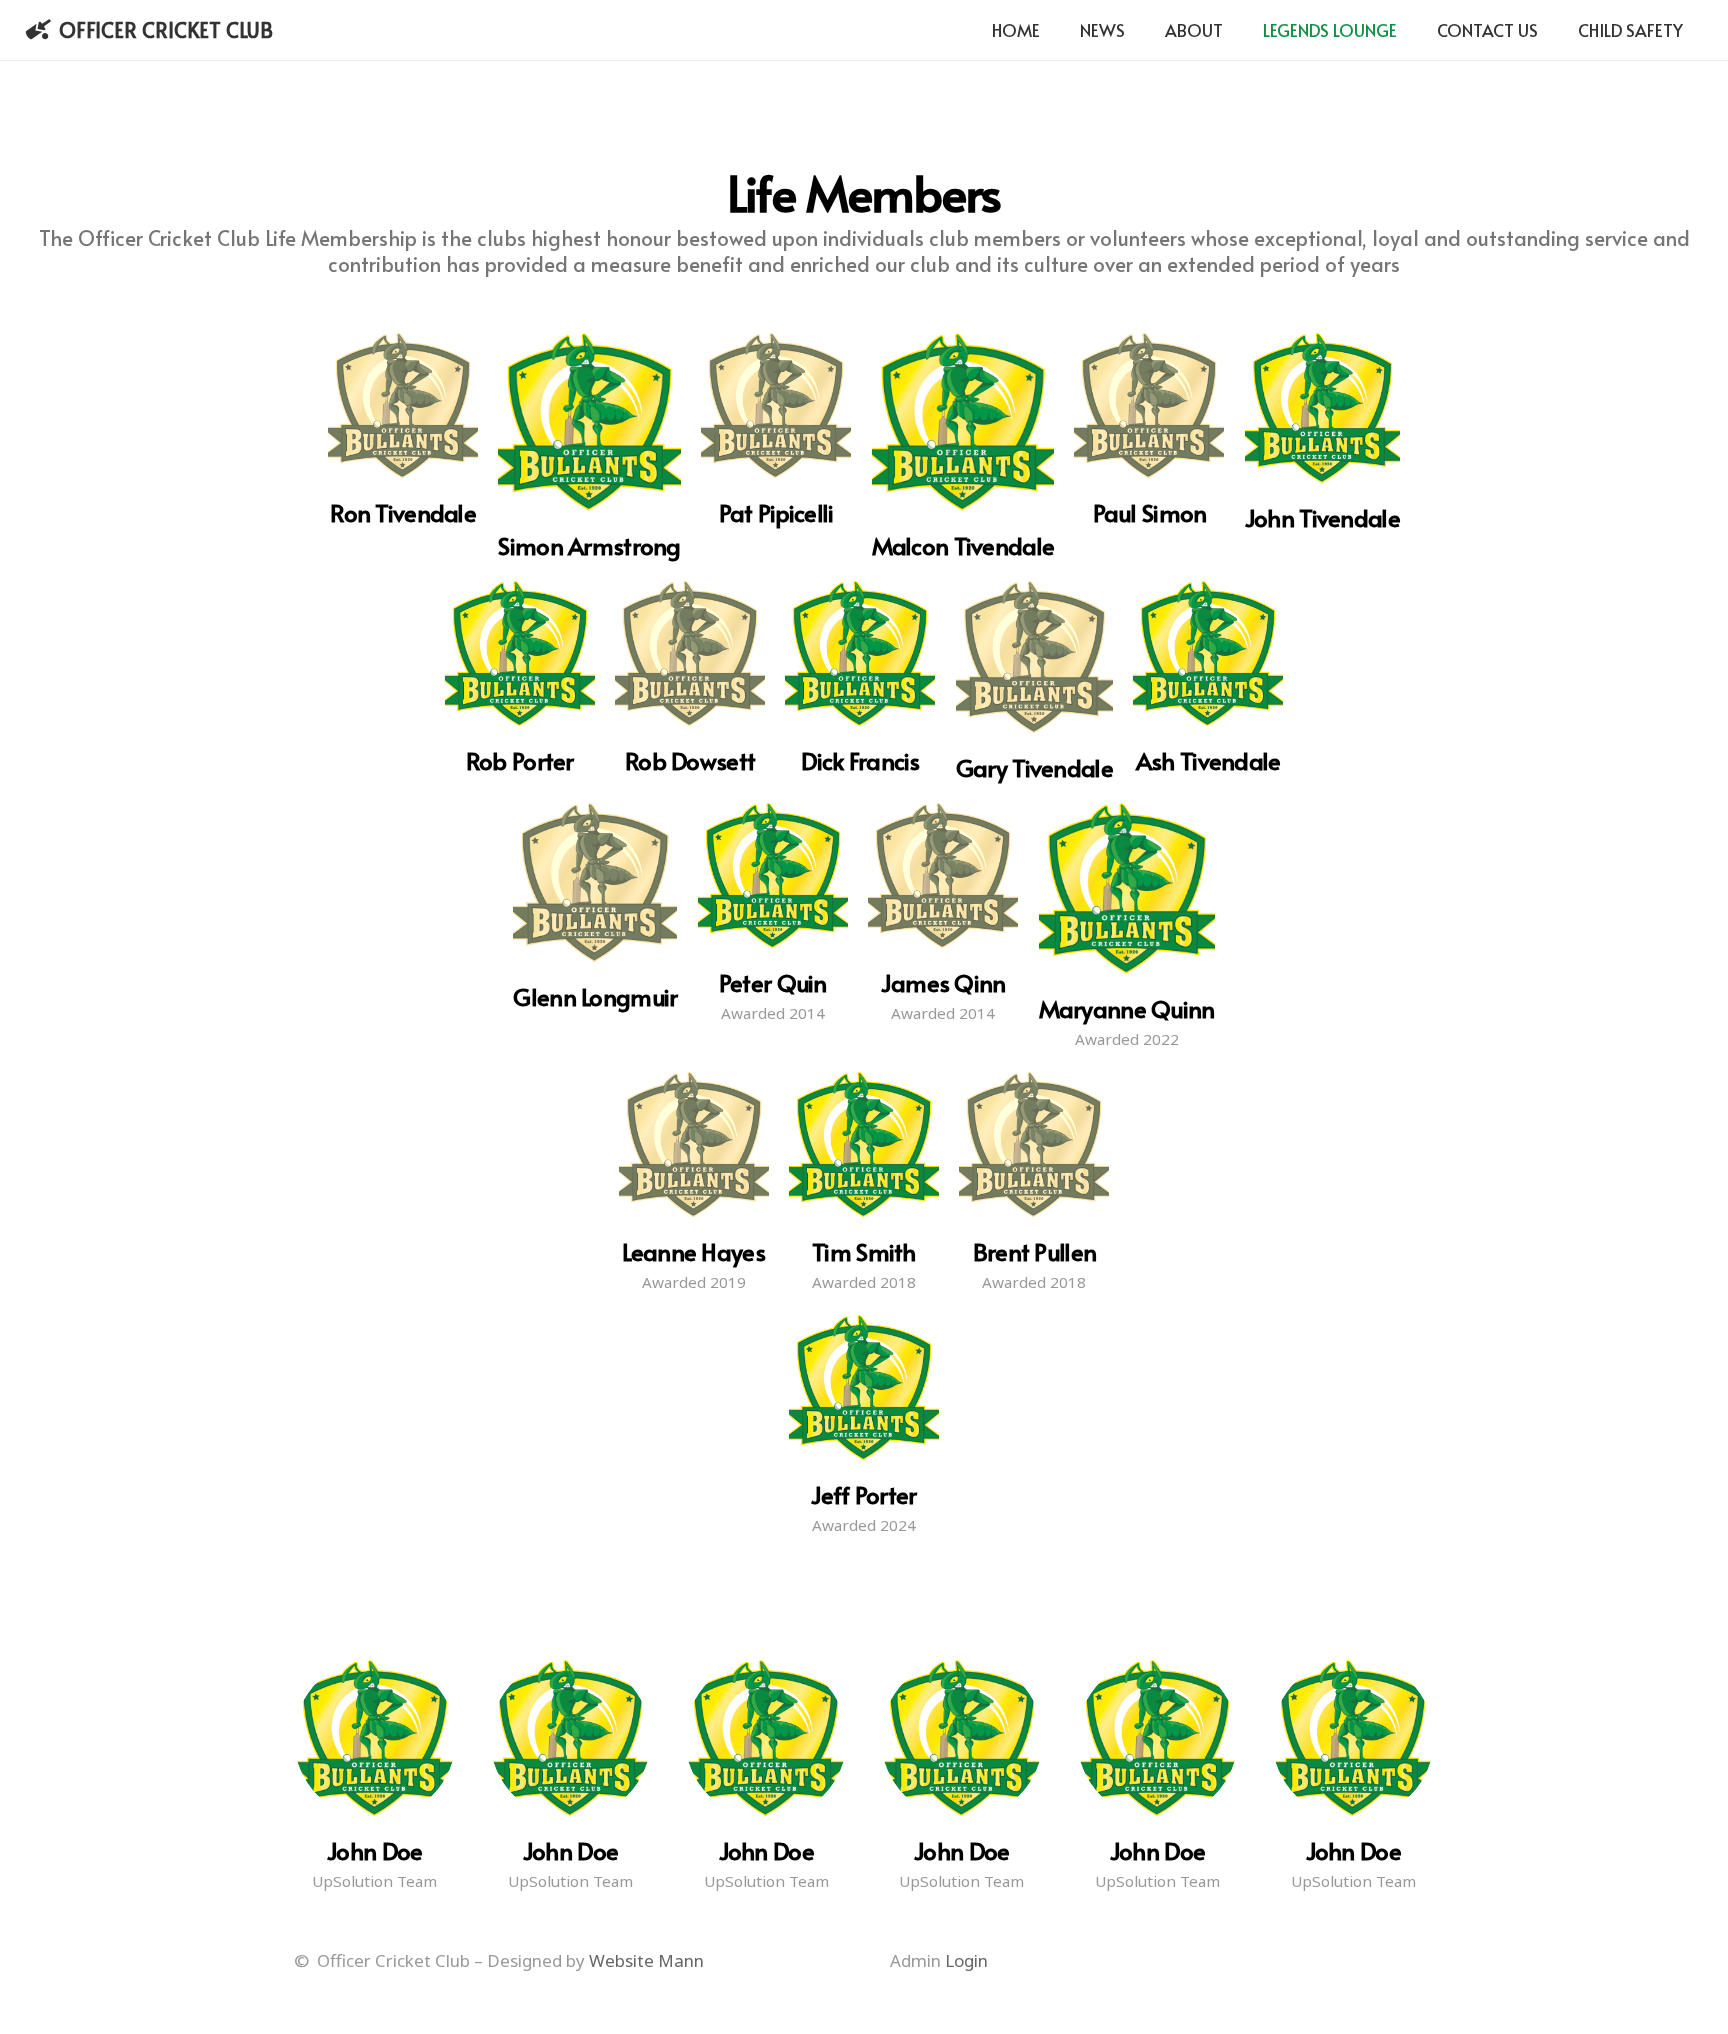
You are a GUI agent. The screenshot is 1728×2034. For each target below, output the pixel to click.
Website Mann (646, 1960)
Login (966, 1960)
